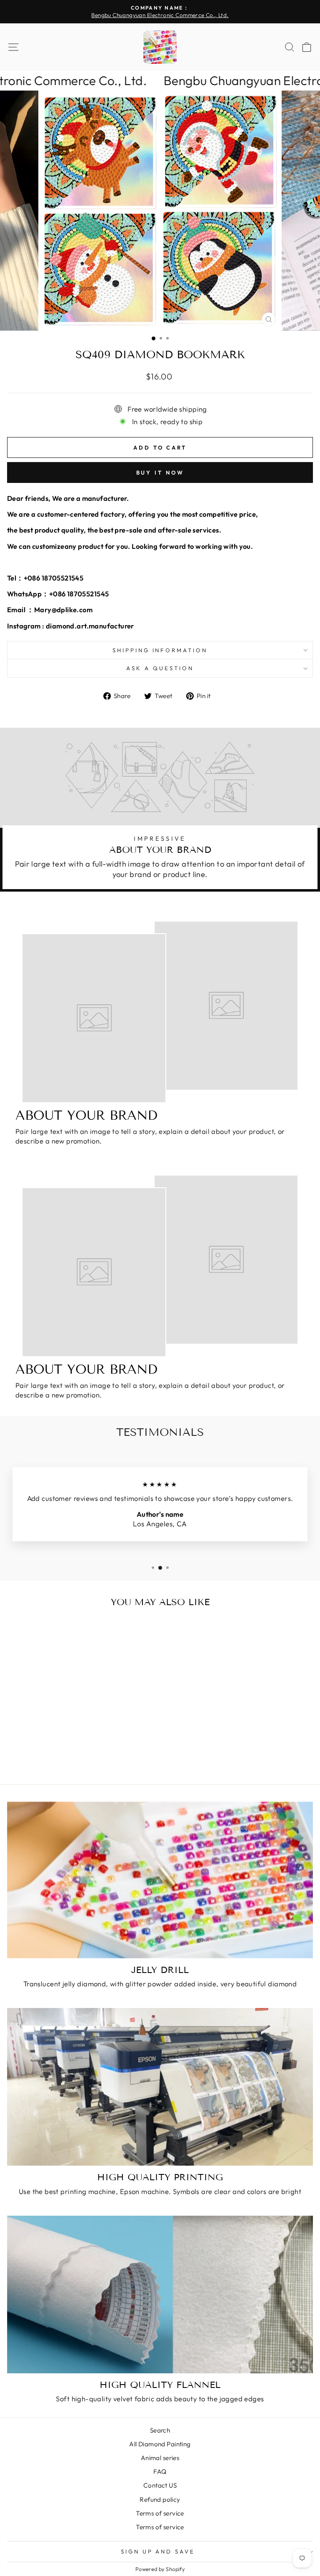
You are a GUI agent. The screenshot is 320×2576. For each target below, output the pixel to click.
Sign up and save (158, 2551)
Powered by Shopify (160, 2569)
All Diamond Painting (160, 2444)
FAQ (160, 2472)
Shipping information (160, 650)
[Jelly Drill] (160, 1880)
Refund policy (160, 2499)
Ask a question (160, 668)
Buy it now (160, 472)
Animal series (160, 2458)
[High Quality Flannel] (160, 2295)
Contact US (160, 2485)
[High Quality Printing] (160, 2087)
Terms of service (160, 2513)
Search (160, 2430)
